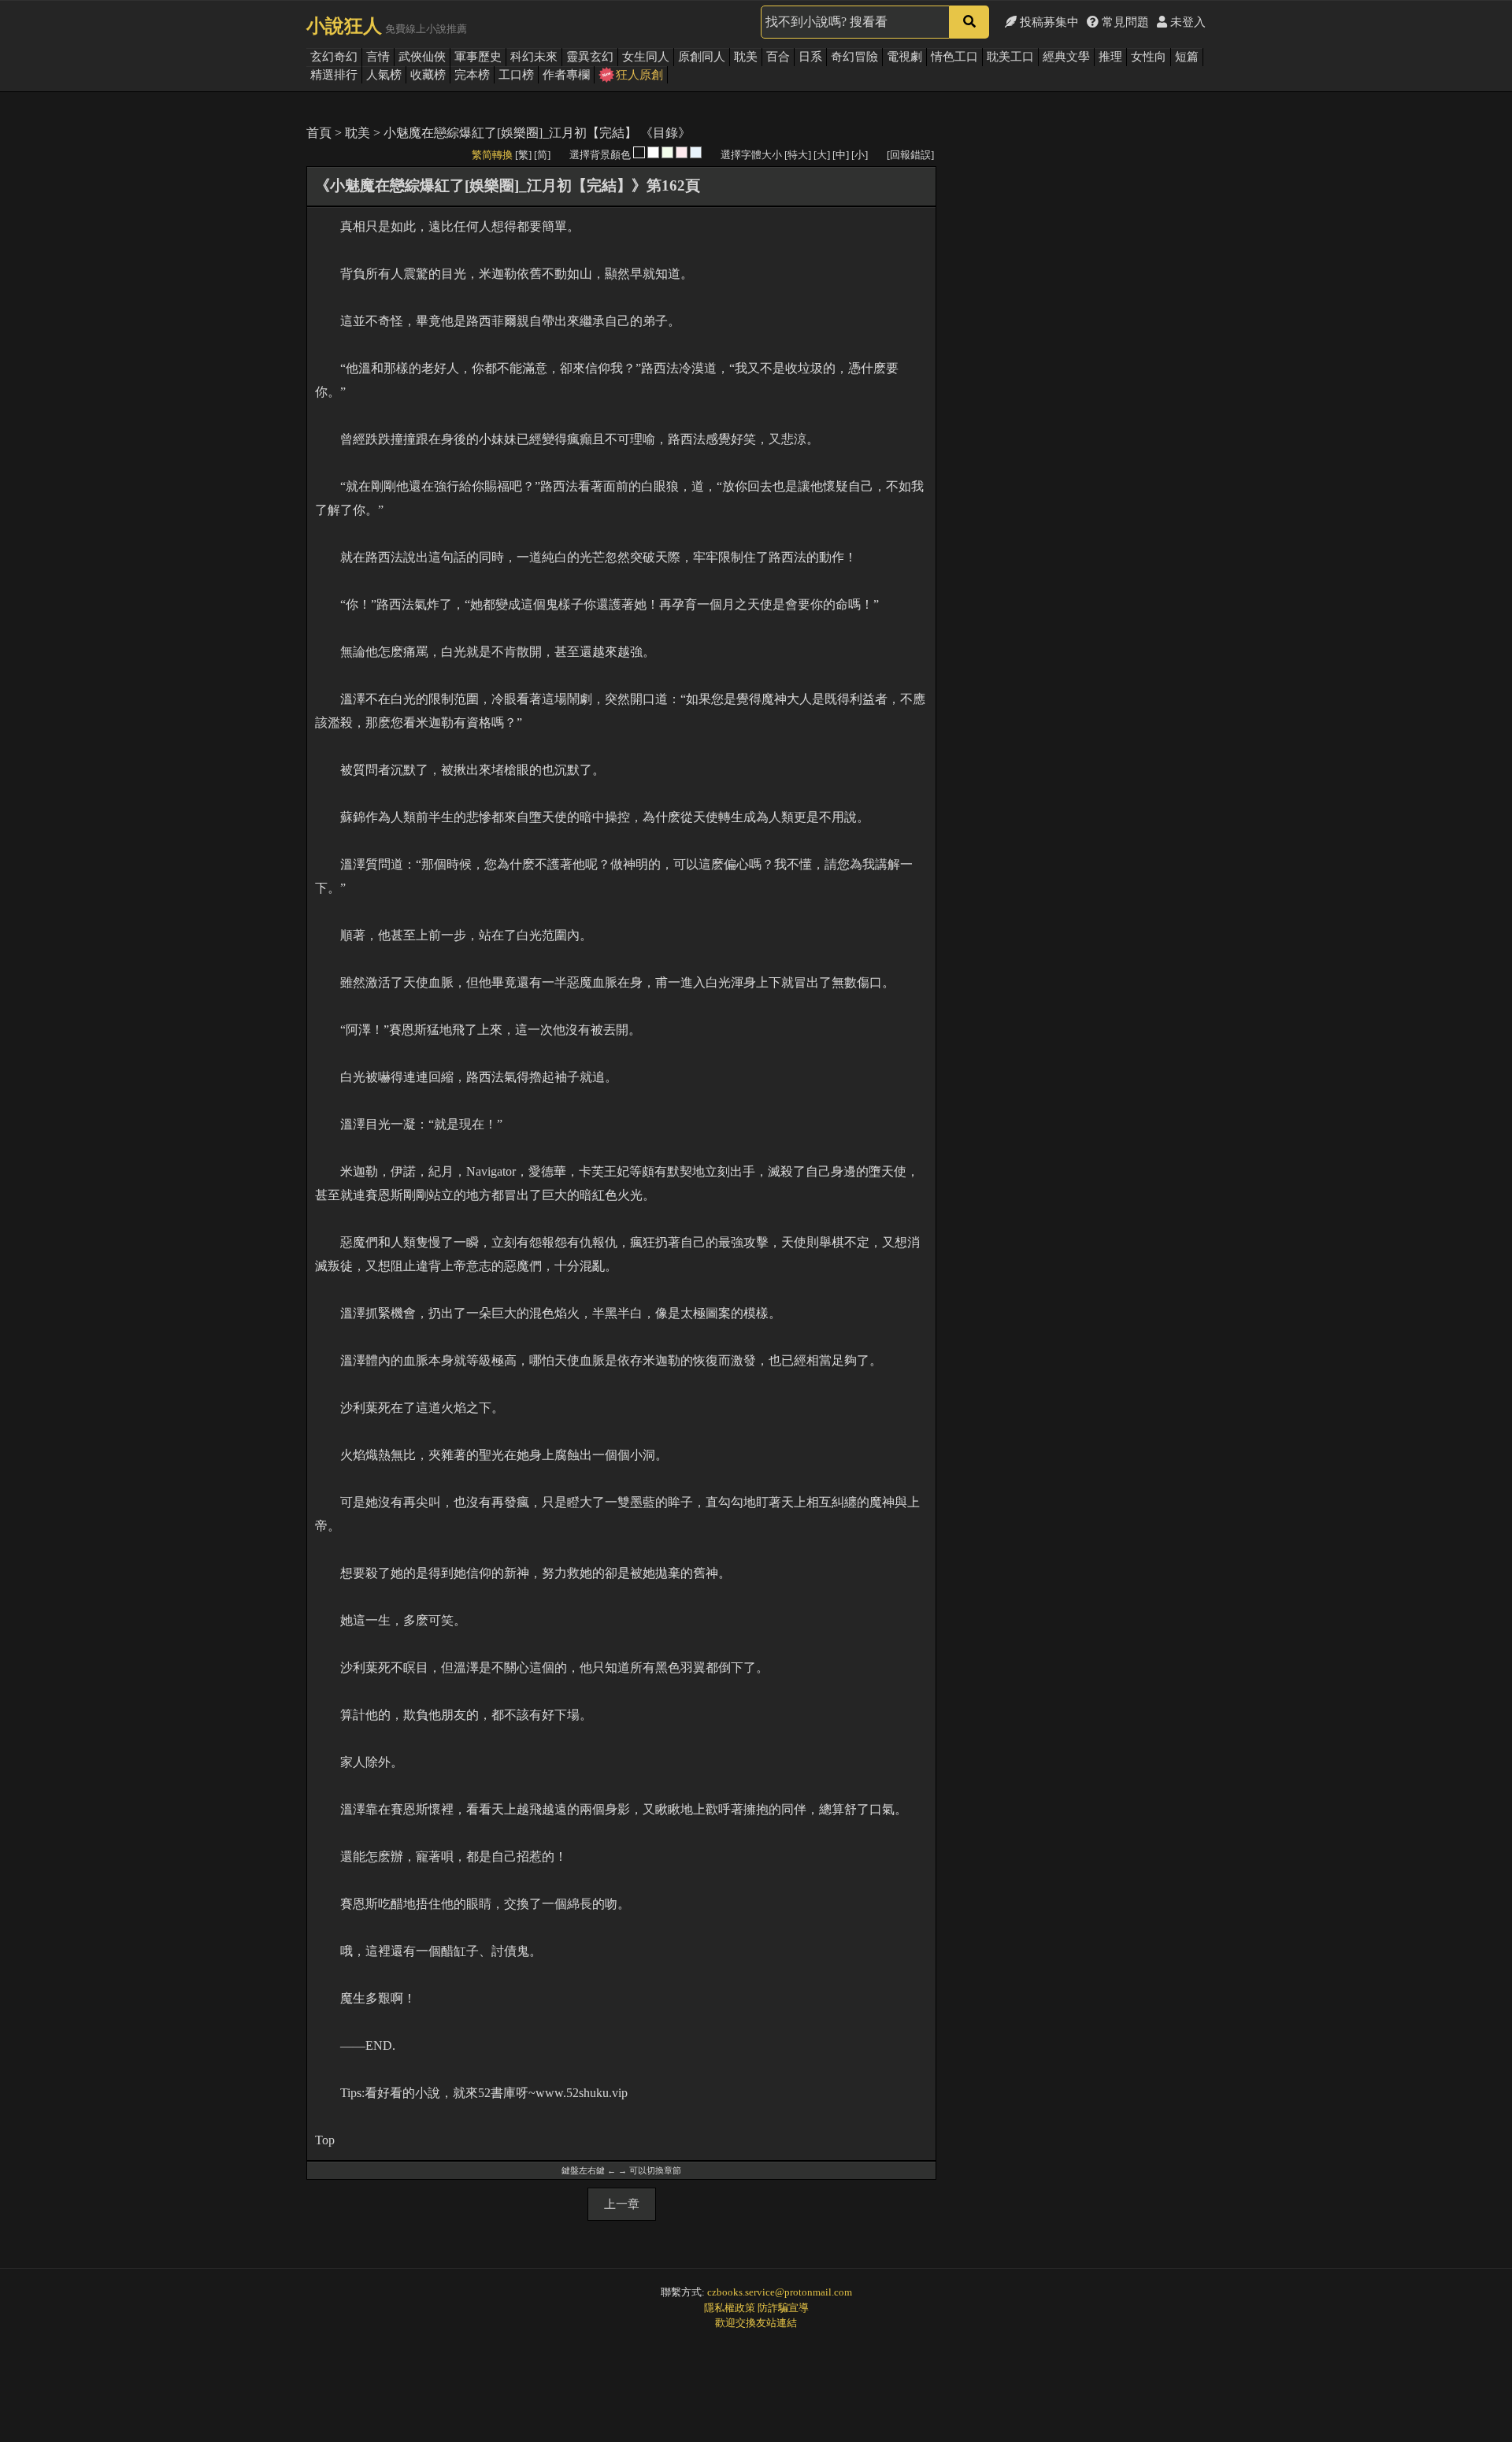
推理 (1110, 57)
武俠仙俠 (422, 57)
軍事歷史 (478, 57)
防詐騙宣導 (783, 2308)
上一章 (622, 2204)
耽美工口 (1010, 57)
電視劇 (904, 57)
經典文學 (1066, 57)
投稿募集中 (1048, 22)
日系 (810, 57)
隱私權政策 (730, 2308)
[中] (841, 155)
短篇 (1187, 57)
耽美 (746, 57)
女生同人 (646, 57)
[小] (860, 155)
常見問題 (1124, 22)
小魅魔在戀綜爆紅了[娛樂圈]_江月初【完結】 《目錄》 (537, 133)
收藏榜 (428, 75)
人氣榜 (384, 75)
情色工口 (954, 57)
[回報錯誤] (910, 155)
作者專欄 (566, 75)
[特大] (798, 155)
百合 (778, 57)
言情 (378, 57)
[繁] (523, 155)
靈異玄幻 (590, 57)
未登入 (1186, 22)
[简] (542, 155)
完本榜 (472, 75)
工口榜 (516, 75)
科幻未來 (534, 57)
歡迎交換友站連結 (756, 2323)
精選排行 (334, 75)
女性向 (1149, 57)
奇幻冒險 (854, 57)
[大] (822, 155)
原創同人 (702, 57)
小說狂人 (344, 26)
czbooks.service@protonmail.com (780, 2292)
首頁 (319, 133)
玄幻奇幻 (334, 57)
